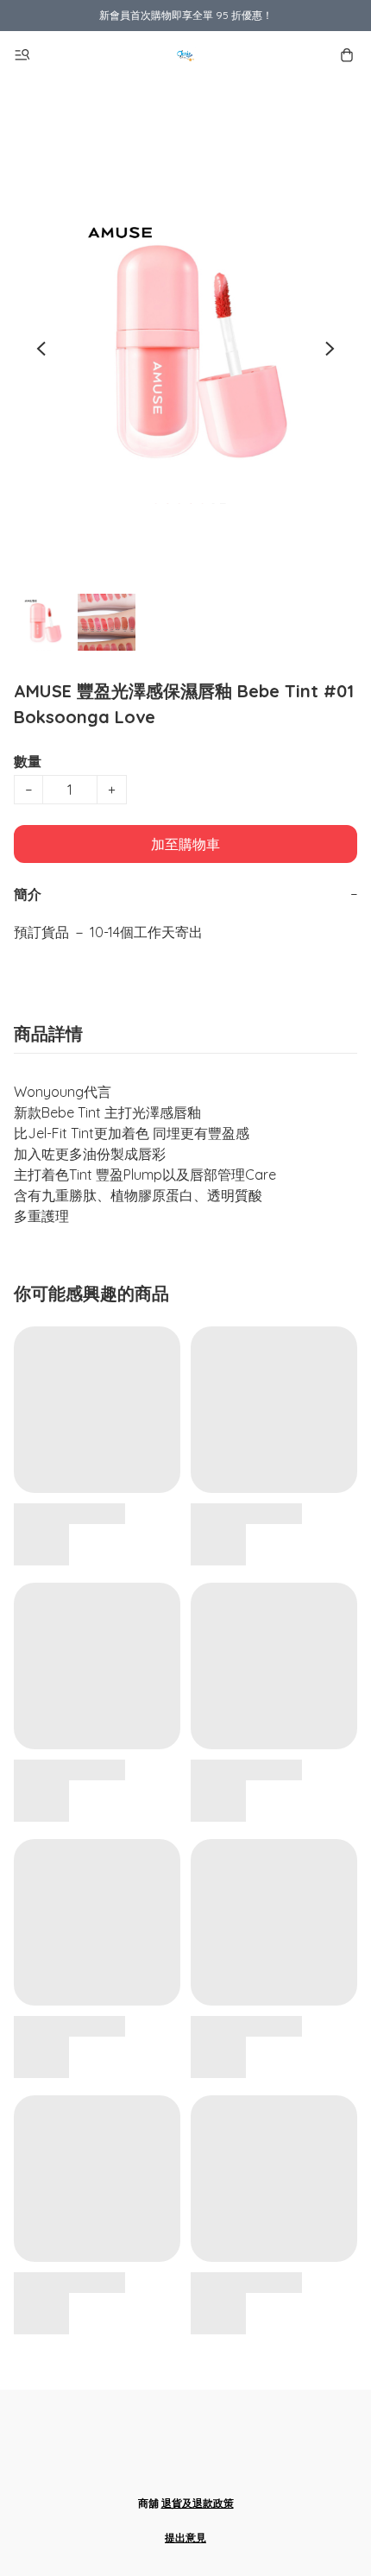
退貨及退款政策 (198, 2503)
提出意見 (185, 2538)
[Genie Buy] (185, 55)
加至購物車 (185, 844)
